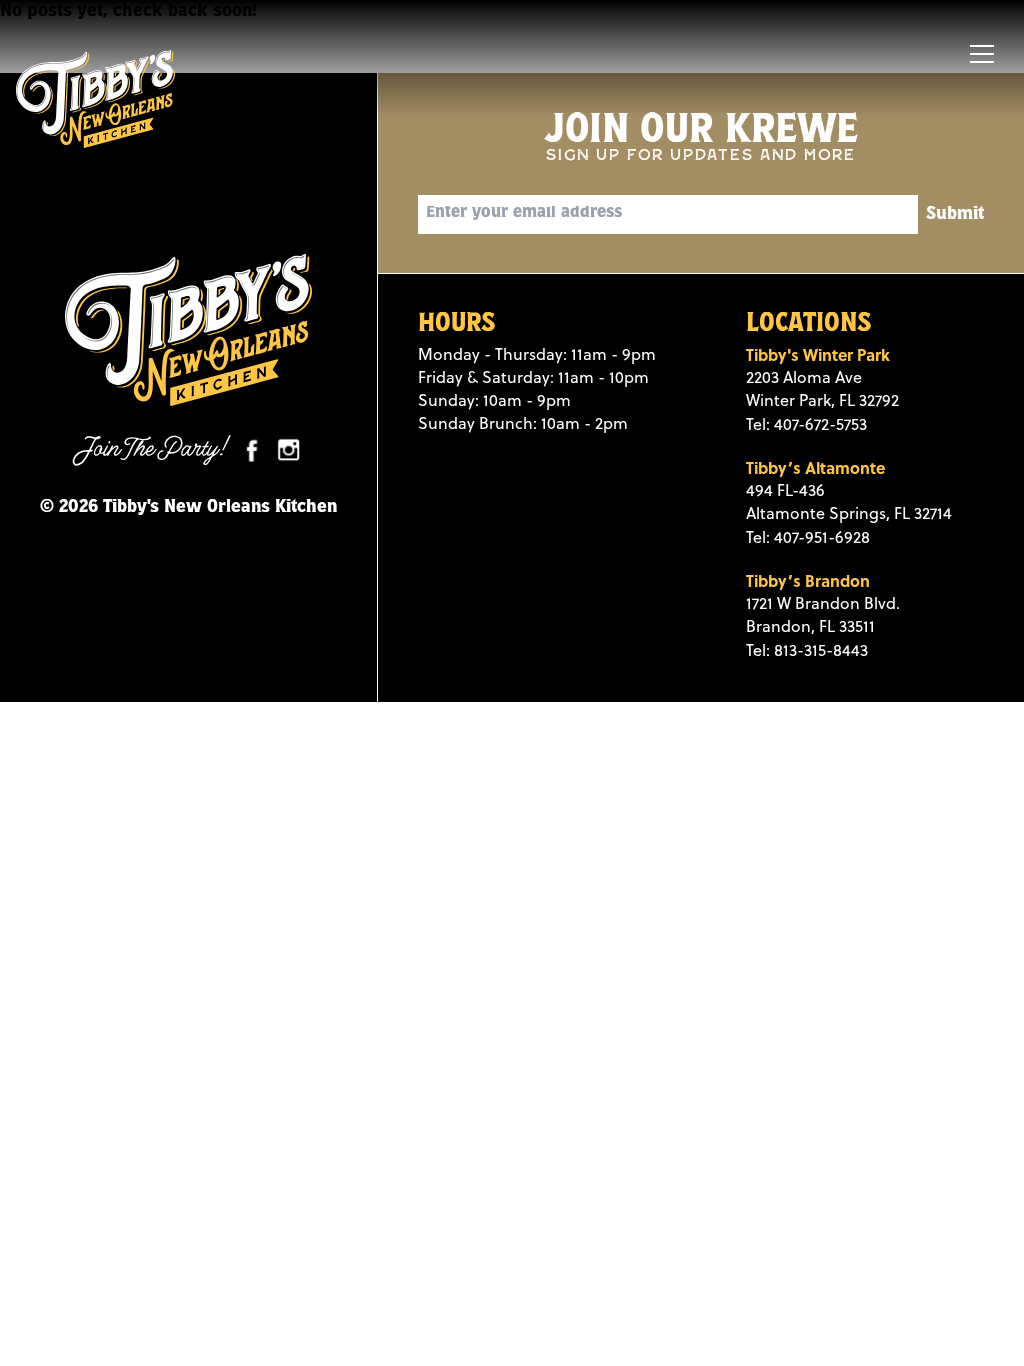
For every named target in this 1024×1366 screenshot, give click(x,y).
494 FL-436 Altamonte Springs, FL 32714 (849, 501)
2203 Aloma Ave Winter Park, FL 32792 (822, 388)
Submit (955, 215)
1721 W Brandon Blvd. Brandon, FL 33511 (823, 614)
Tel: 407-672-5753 (806, 424)
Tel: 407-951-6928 (808, 537)
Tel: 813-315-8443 (807, 650)
